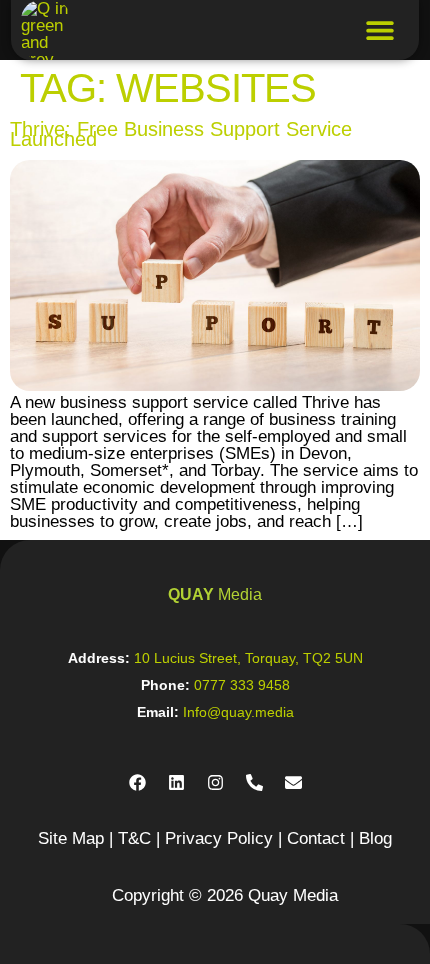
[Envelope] (293, 783)
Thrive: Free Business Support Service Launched (181, 134)
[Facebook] (137, 783)
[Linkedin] (176, 783)
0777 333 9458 (242, 685)
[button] (380, 30)
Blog (375, 838)
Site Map (71, 838)
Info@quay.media (238, 712)
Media (215, 594)
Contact (316, 838)
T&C (134, 838)
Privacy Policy (219, 838)
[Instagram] (215, 783)
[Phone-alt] (254, 783)
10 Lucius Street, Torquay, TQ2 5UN (248, 658)
